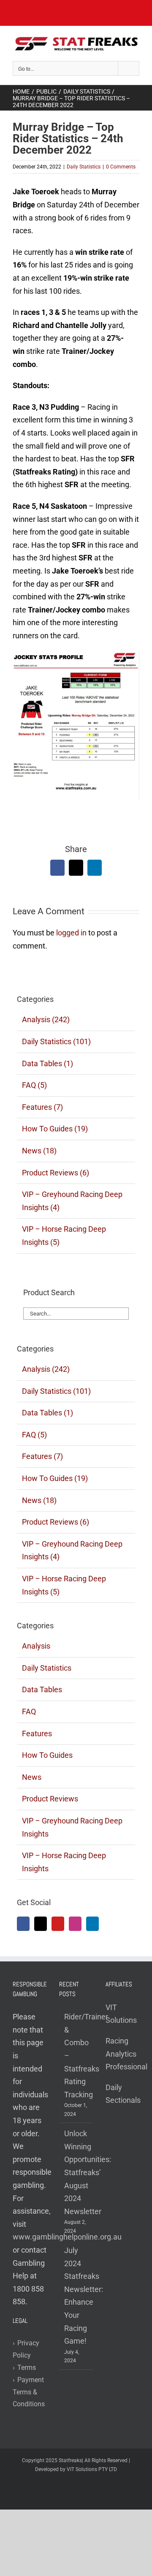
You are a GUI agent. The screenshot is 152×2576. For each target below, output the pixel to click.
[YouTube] (58, 1924)
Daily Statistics (84, 167)
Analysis (36, 1646)
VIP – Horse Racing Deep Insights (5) (64, 1236)
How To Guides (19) (55, 1129)
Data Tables (42, 1689)
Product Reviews (50, 1799)
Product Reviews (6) (56, 1173)
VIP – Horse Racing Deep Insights (64, 1862)
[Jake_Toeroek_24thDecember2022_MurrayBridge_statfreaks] (76, 654)
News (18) (39, 1151)
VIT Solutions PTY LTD (92, 2469)
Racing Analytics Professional (126, 2054)
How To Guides (47, 1755)
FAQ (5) (34, 1085)
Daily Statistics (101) (56, 1041)
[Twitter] (41, 1924)
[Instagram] (75, 1924)
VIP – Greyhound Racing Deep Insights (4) (72, 1201)
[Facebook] (23, 1924)
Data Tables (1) (47, 1063)
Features (37, 1733)
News (32, 1777)
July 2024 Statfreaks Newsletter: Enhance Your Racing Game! (76, 2296)
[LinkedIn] (92, 1924)
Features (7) (42, 1107)
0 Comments (121, 167)
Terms (24, 2368)
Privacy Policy (26, 2349)
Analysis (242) (46, 1019)
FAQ (29, 1711)
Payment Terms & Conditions (29, 2392)
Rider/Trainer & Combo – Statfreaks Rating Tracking (76, 2056)
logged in (71, 933)
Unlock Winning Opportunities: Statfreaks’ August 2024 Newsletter (76, 2172)
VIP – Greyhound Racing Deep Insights (72, 1827)
